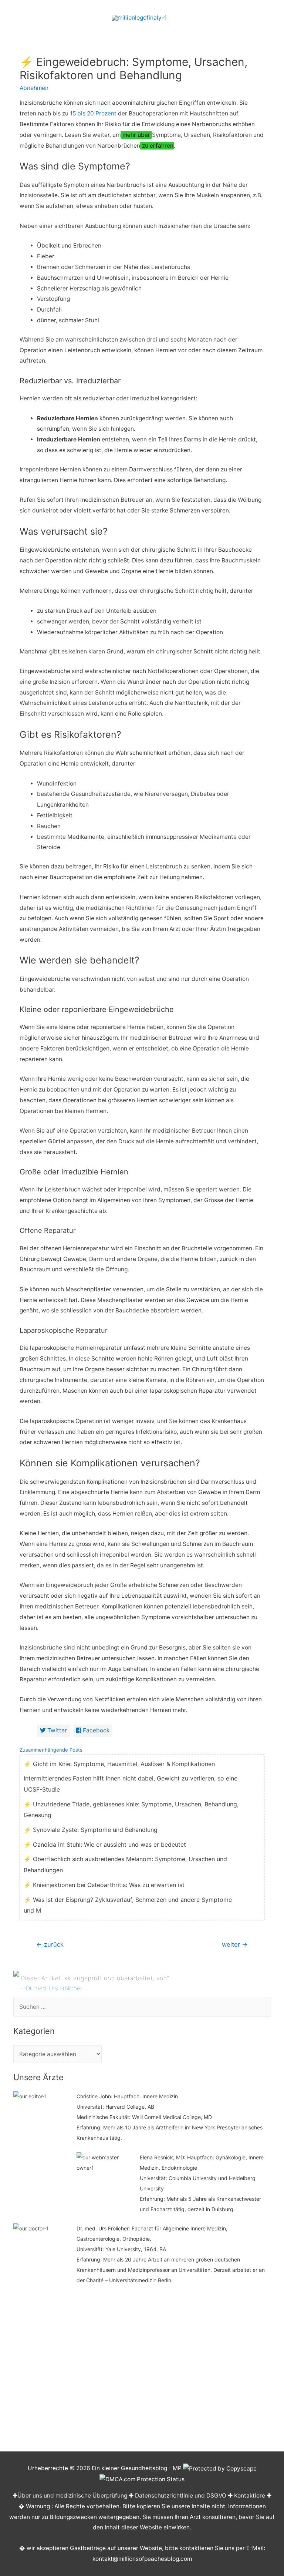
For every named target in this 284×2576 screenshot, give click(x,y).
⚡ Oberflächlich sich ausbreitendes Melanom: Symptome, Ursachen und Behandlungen (125, 1864)
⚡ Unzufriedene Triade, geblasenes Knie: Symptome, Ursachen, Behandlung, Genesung (131, 1810)
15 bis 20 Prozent (93, 113)
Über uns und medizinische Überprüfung (72, 2496)
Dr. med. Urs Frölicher (54, 1988)
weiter (235, 1944)
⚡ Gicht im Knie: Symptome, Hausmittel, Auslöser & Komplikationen (119, 1764)
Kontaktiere (250, 2496)
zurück (50, 1944)
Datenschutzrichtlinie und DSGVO (181, 2496)
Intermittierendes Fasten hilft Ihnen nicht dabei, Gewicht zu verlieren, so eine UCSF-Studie (131, 1784)
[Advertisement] (142, 2370)
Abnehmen (34, 88)
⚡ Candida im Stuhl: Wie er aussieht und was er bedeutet (105, 1844)
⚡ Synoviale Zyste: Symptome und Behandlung (91, 1830)
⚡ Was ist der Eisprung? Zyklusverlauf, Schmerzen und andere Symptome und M (128, 1905)
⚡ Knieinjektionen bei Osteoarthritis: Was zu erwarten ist (104, 1885)
